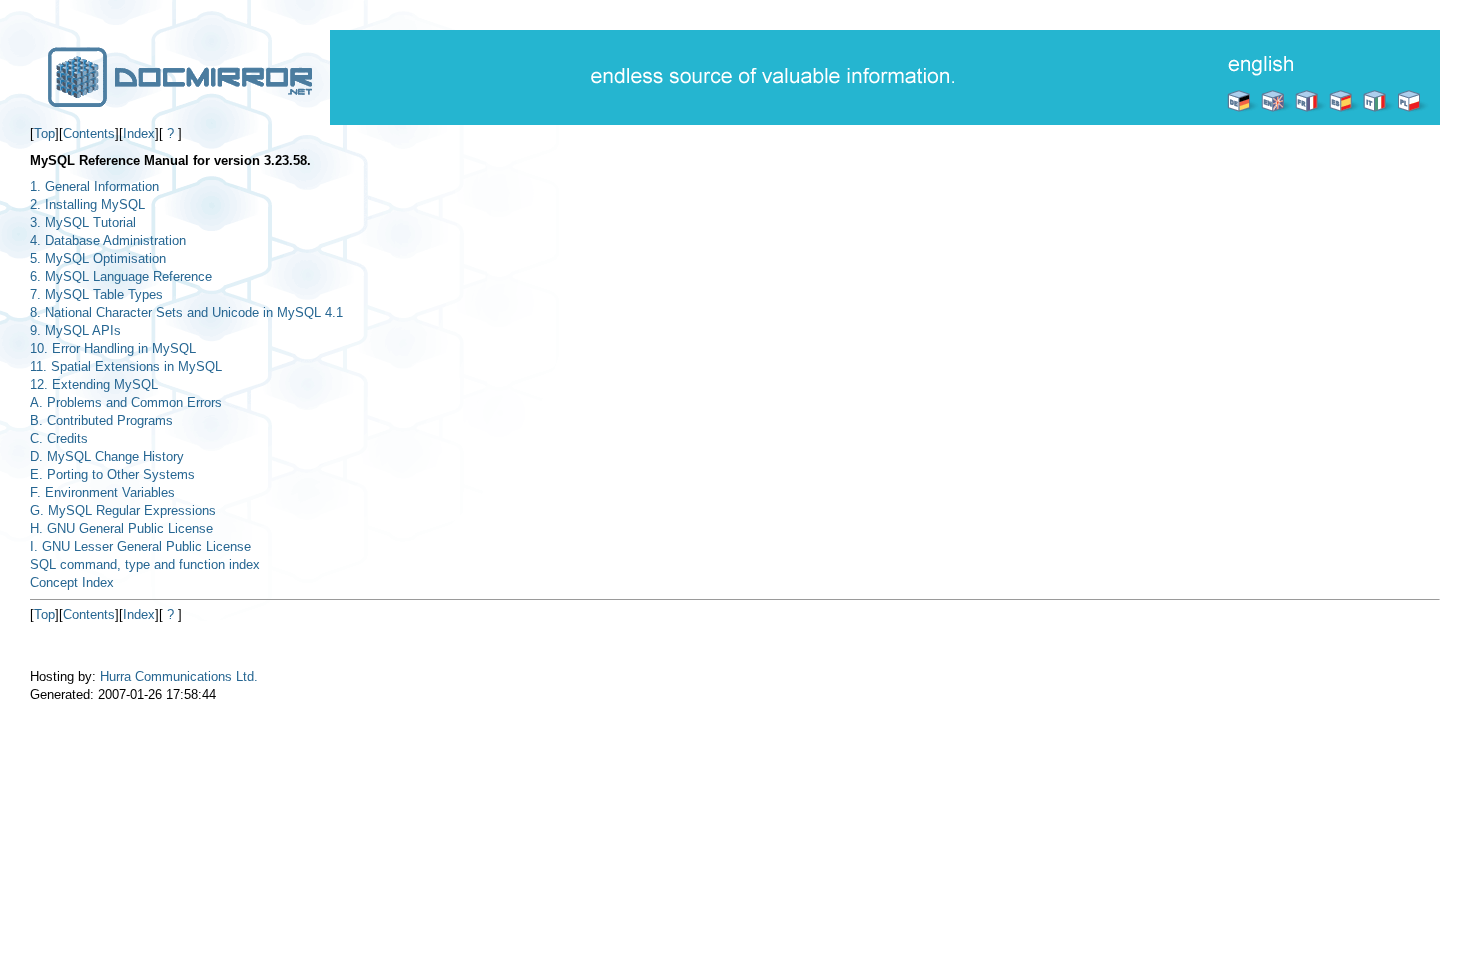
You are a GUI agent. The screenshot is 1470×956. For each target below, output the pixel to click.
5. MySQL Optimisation (98, 258)
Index (139, 133)
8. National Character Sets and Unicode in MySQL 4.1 (186, 312)
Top (44, 133)
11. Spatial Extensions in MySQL (126, 366)
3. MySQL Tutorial (83, 222)
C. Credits (59, 438)
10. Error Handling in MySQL (113, 348)
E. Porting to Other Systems (112, 474)
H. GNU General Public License (121, 528)
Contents (89, 133)
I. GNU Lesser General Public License (140, 546)
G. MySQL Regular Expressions (123, 510)
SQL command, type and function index (145, 564)
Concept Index (72, 582)
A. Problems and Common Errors (126, 402)
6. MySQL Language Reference (121, 276)
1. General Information (94, 186)
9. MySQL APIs (75, 330)
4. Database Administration (108, 240)
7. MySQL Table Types (96, 294)
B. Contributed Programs (101, 420)
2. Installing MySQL (87, 204)
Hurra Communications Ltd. (179, 676)
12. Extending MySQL (94, 384)
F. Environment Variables (102, 492)
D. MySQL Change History (107, 456)
